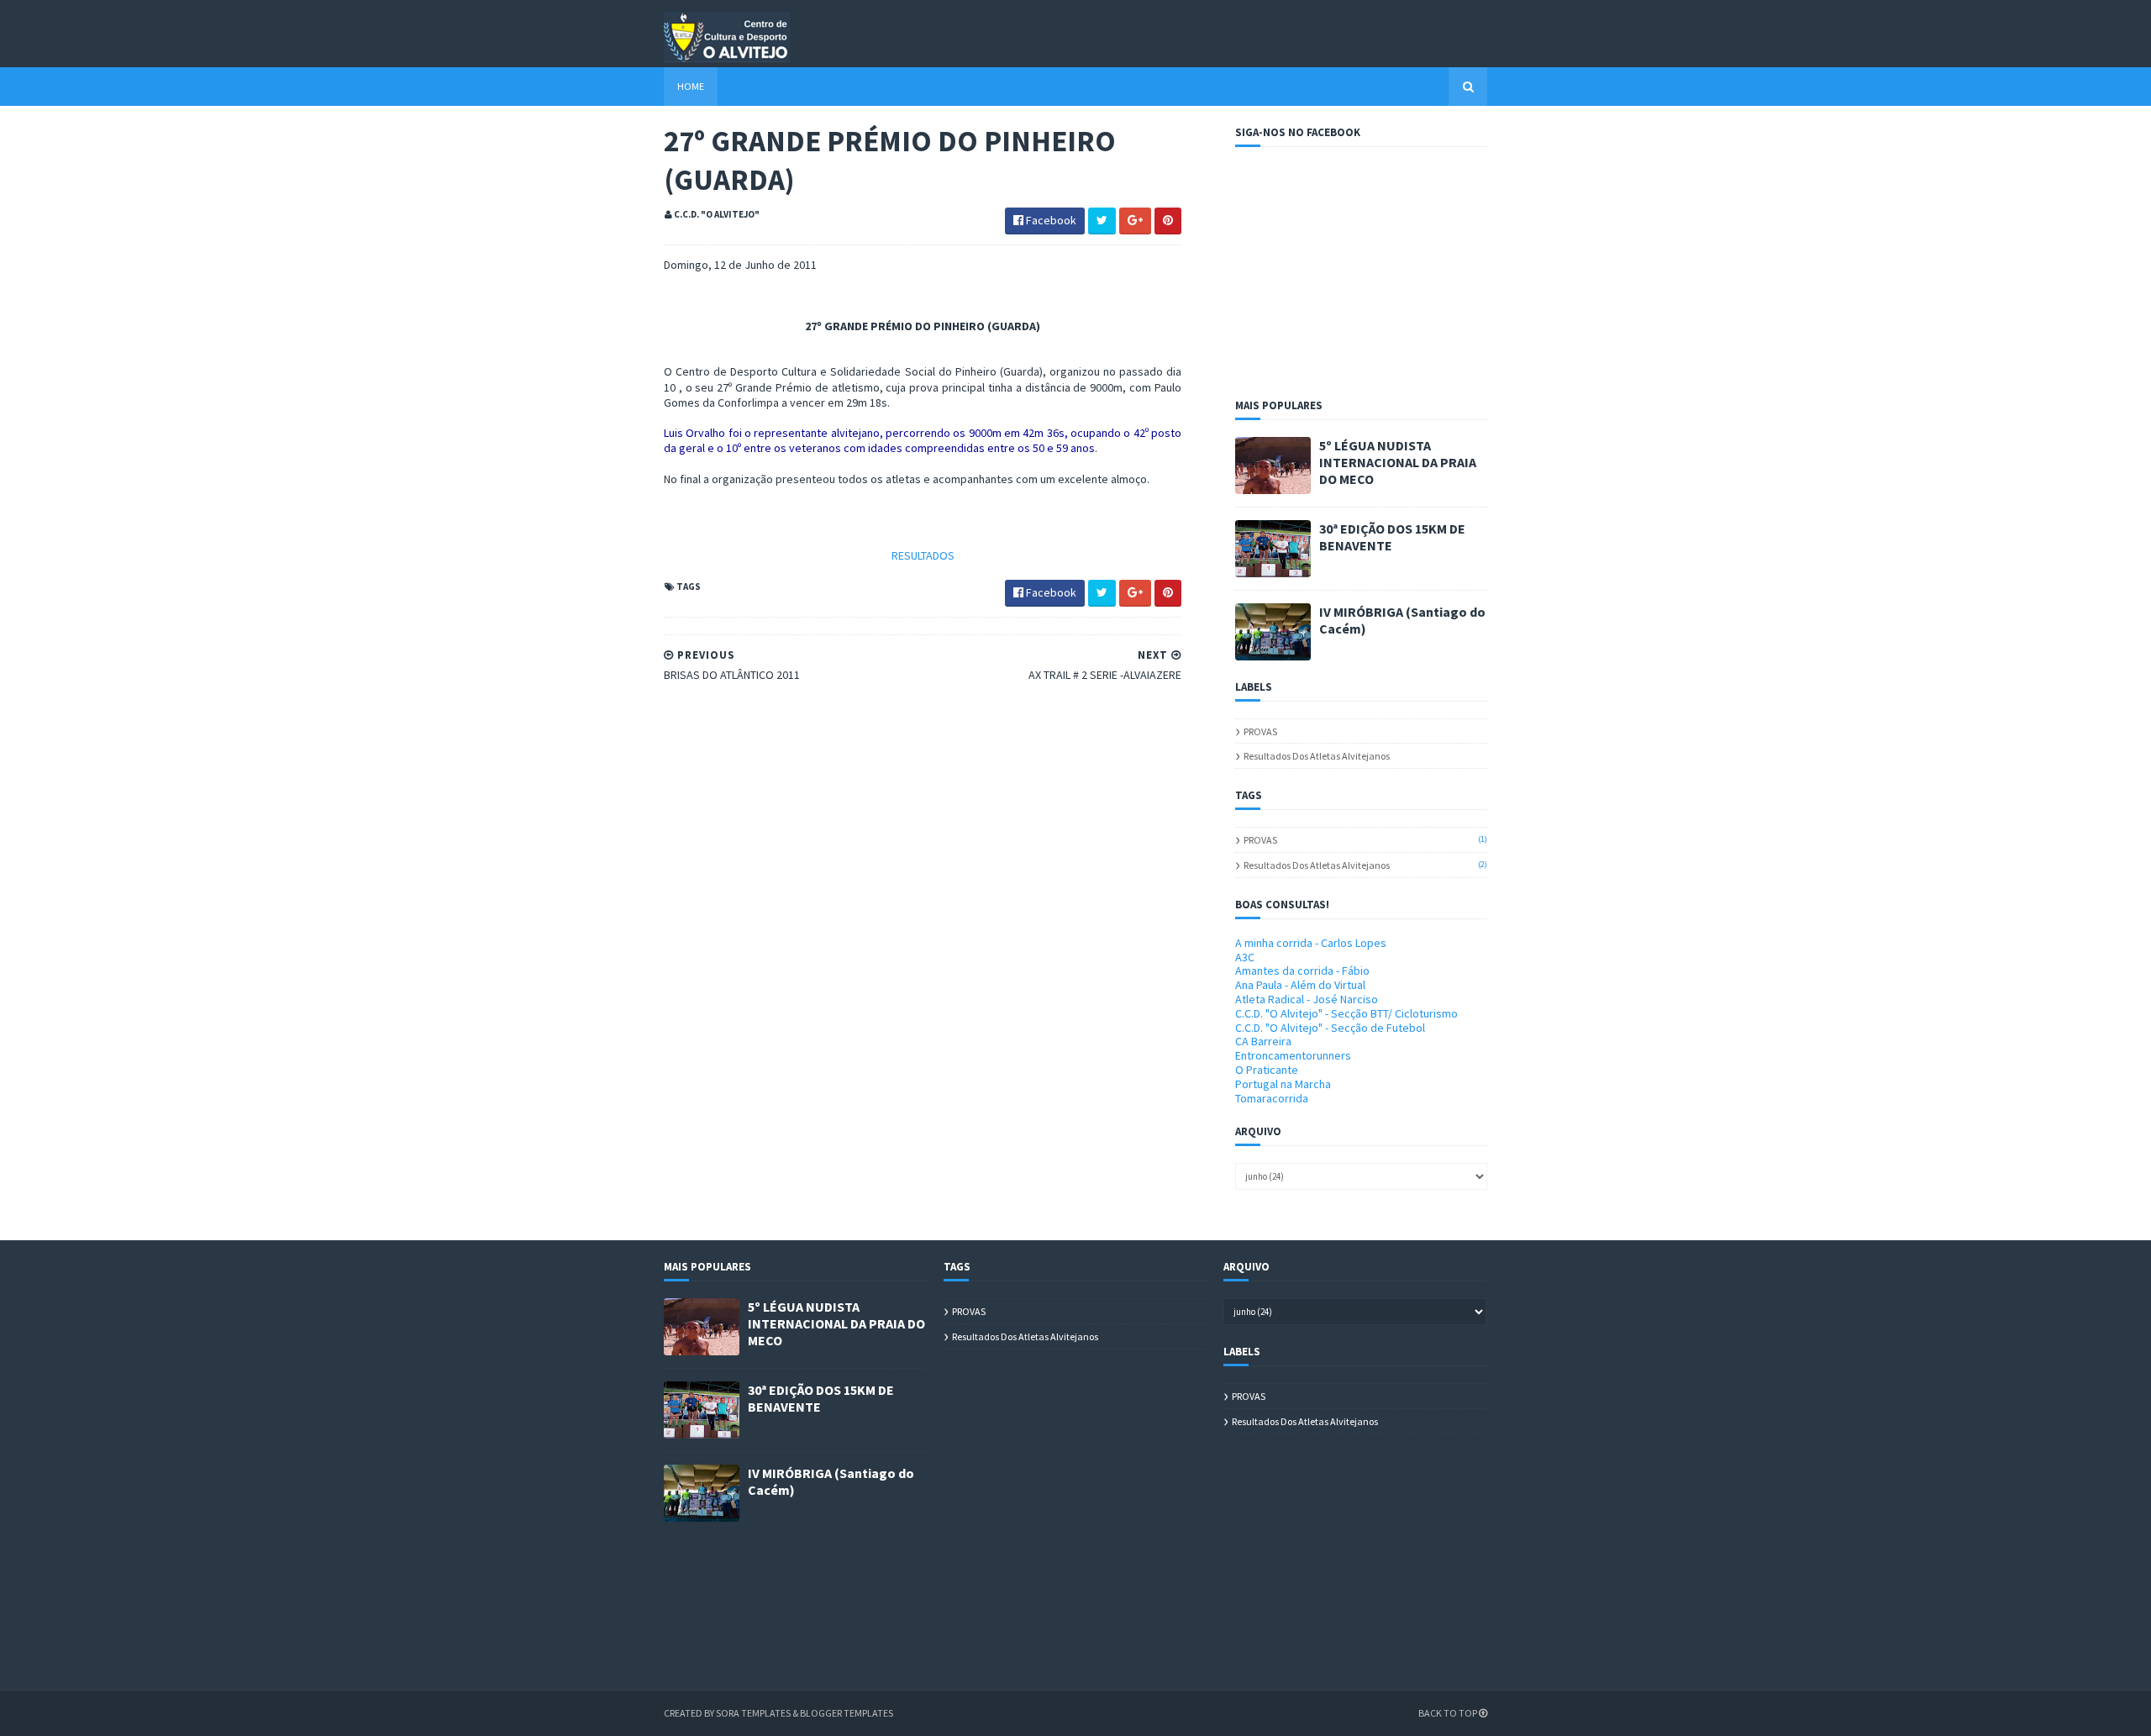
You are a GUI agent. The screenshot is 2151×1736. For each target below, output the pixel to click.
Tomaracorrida (1272, 1098)
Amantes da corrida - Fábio (1302, 971)
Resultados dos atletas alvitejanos (1317, 756)
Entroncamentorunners (1293, 1055)
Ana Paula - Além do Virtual (1300, 985)
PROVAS (1260, 731)
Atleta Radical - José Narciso (1307, 999)
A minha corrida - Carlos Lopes (1311, 943)
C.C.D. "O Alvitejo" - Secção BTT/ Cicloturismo (1346, 1013)
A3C (1245, 957)
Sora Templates (753, 1713)
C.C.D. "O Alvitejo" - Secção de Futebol (1330, 1028)
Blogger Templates (847, 1713)
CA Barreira (1263, 1041)
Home (691, 86)
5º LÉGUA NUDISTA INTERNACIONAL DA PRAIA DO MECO (1398, 462)
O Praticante (1267, 1070)
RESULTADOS (923, 555)
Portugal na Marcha (1283, 1084)
